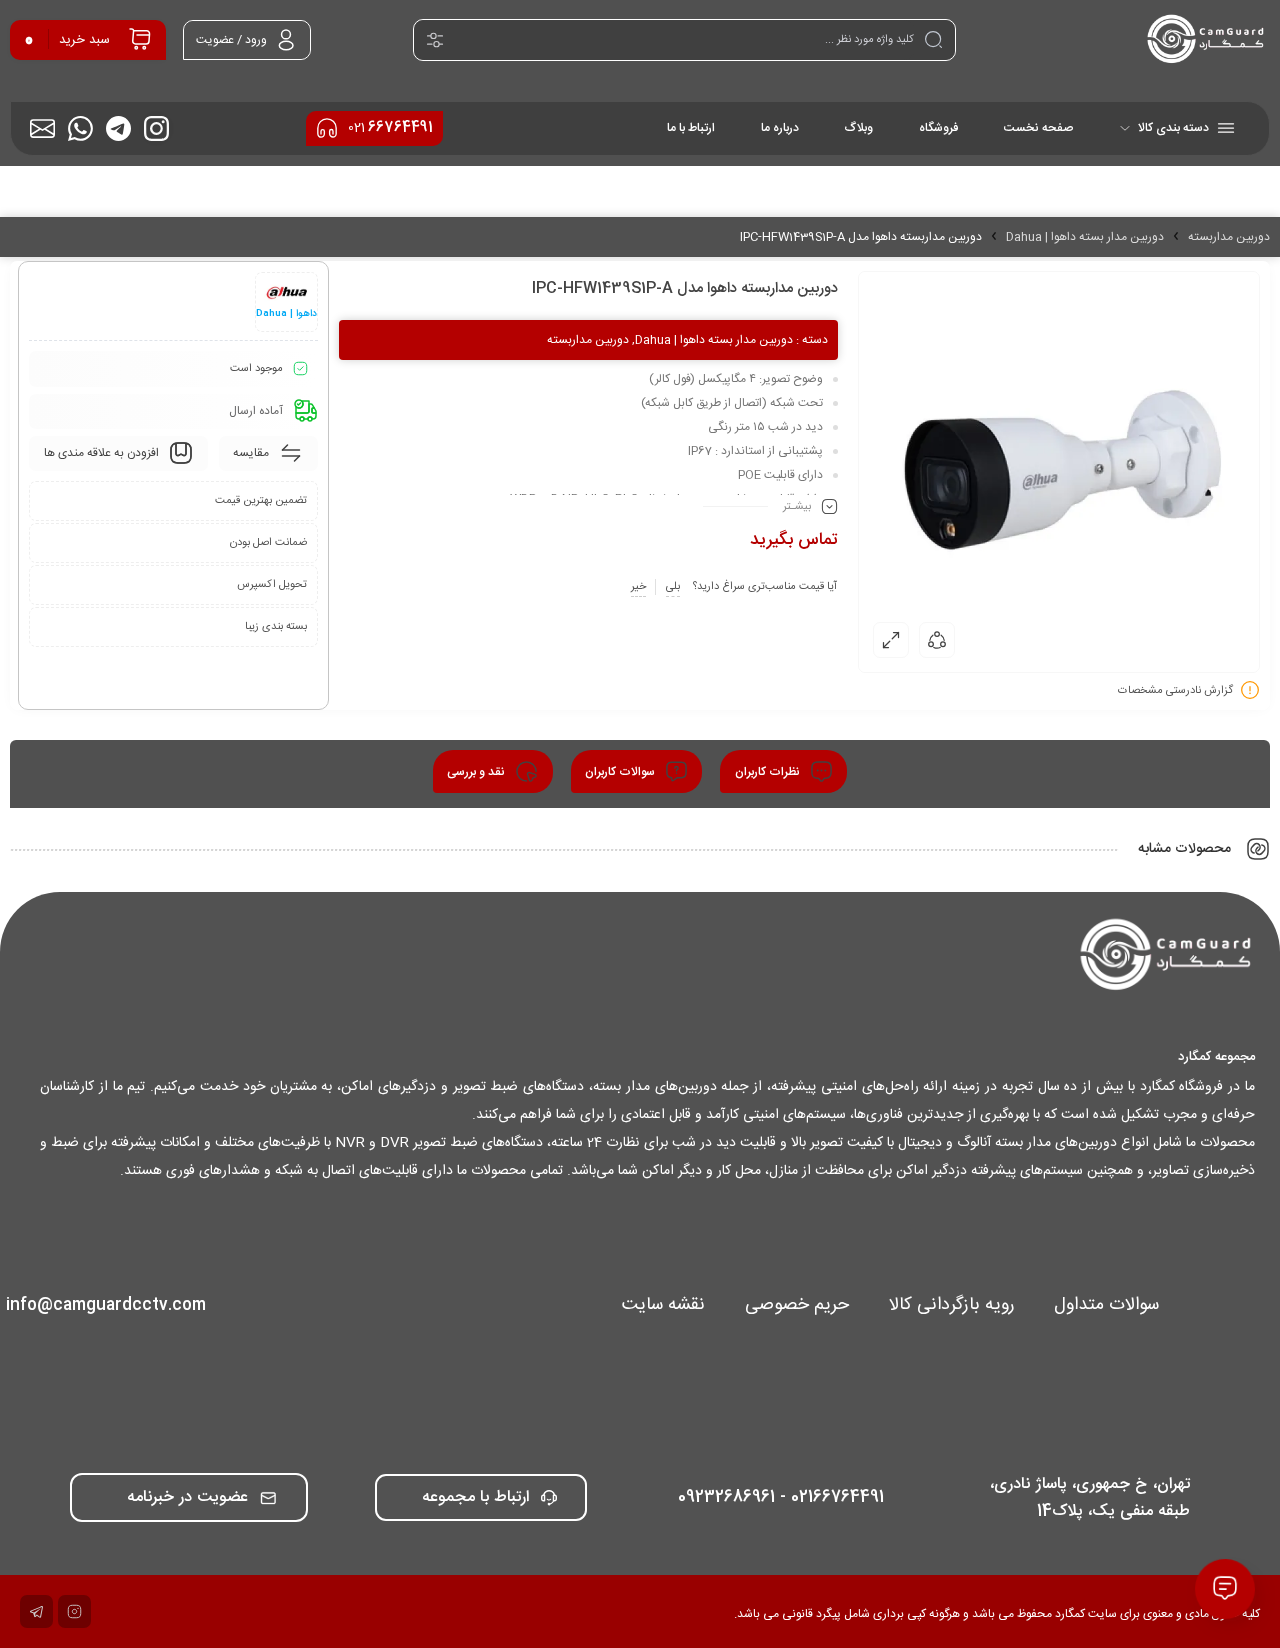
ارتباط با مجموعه (475, 1497)
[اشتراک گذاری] (937, 640)
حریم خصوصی (797, 1305)
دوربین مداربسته (1229, 237)
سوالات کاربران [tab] (621, 772)
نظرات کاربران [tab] (769, 772)
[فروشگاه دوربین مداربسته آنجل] (1206, 40)
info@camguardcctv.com (106, 1305)
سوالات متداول (1106, 1305)
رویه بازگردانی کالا (951, 1305)
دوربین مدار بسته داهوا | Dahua (1085, 237)
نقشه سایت (663, 1305)
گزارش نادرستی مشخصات (1175, 691)
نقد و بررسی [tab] (477, 772)
